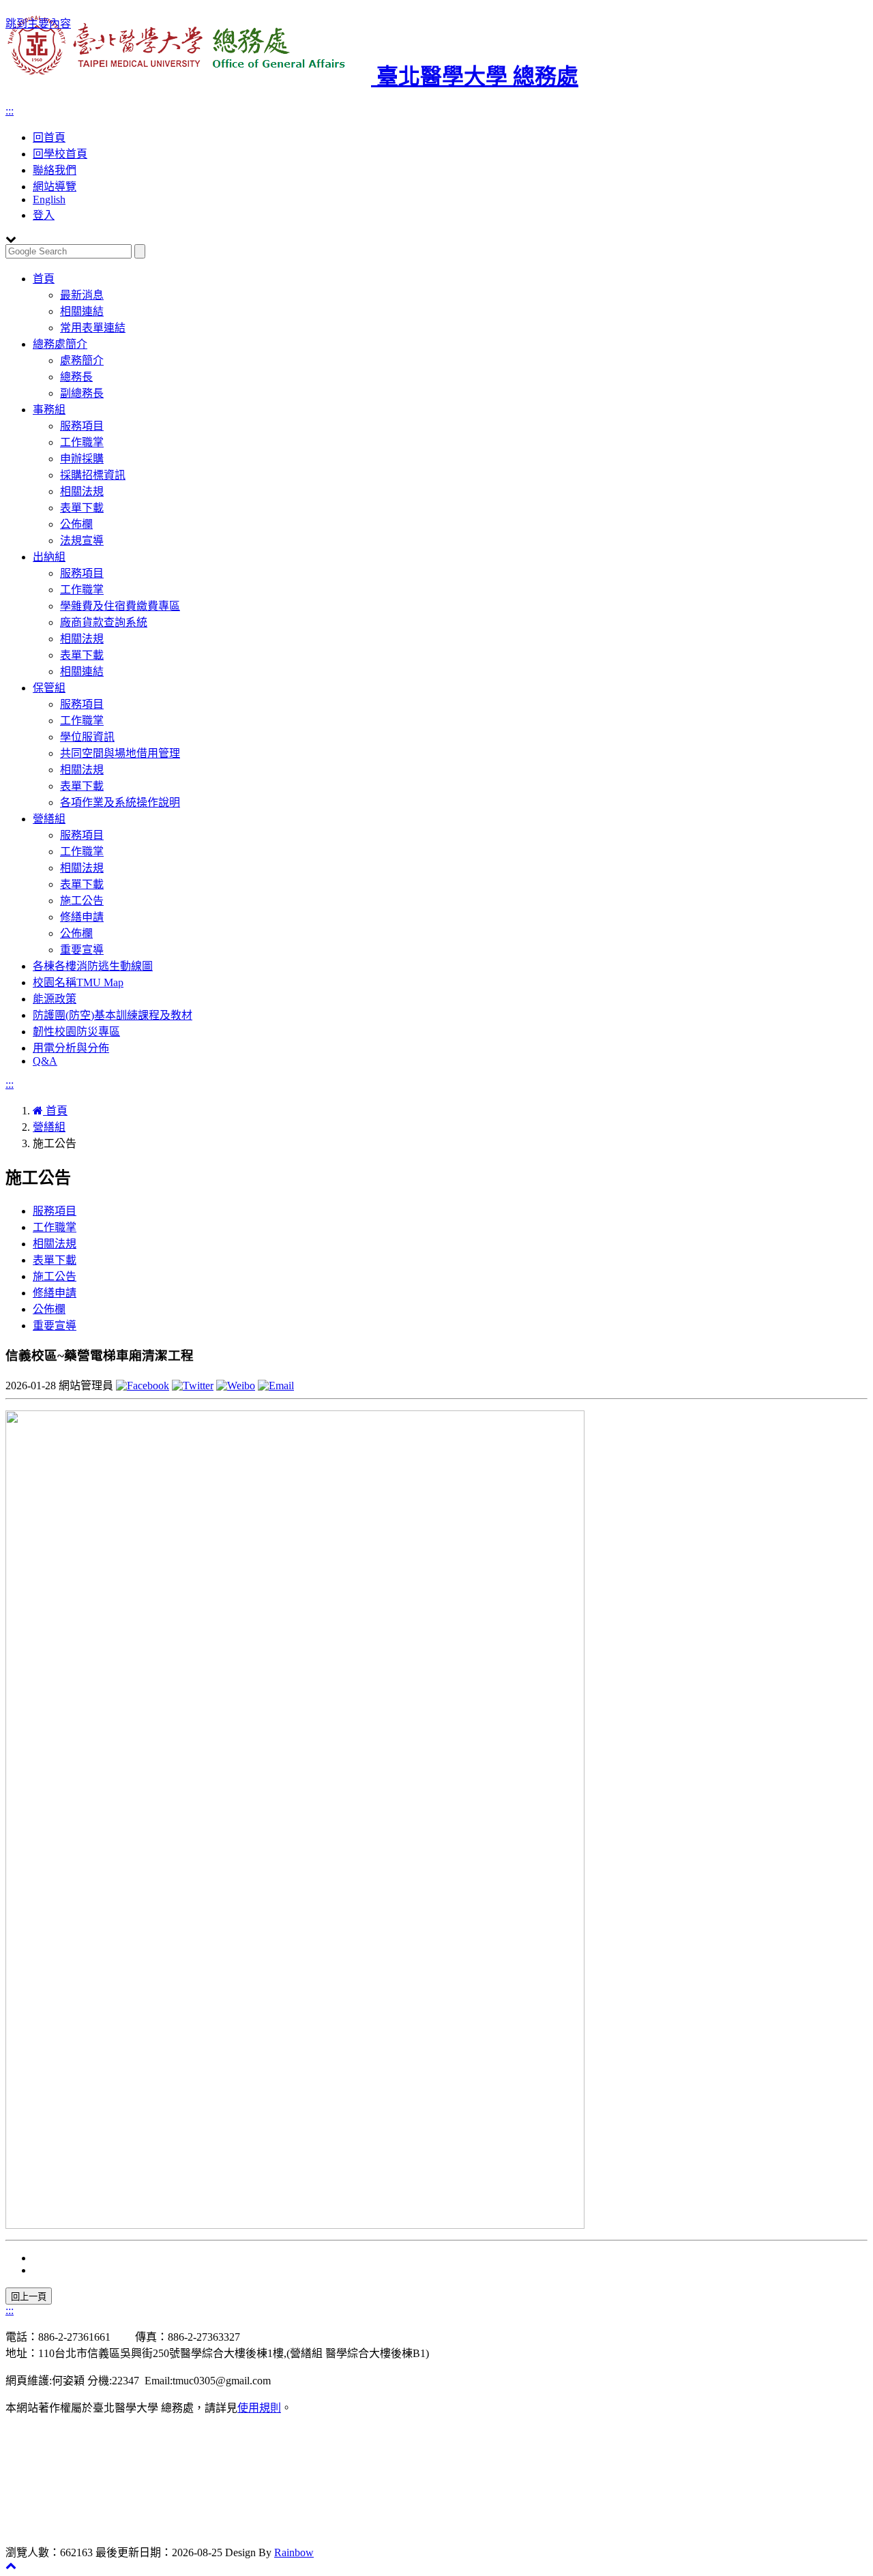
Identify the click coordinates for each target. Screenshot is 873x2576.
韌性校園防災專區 (76, 1032)
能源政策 (55, 999)
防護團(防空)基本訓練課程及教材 (113, 1015)
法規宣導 (82, 541)
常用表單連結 (93, 328)
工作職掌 (82, 442)
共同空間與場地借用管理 (120, 753)
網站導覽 (55, 187)
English (49, 199)
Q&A (45, 1061)
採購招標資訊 (93, 475)
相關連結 (82, 311)
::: (10, 111)
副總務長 (82, 393)
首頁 (44, 279)
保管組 (49, 688)
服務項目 (82, 426)
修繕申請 (82, 917)
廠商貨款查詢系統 (104, 622)
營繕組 (49, 819)
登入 (44, 215)
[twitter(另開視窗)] (193, 1386)
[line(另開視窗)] (276, 1386)
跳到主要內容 (38, 24)
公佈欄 (76, 524)
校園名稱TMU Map (78, 982)
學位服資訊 (87, 737)
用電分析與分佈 (71, 1048)
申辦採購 (82, 459)
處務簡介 (82, 360)
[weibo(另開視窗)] (236, 1386)
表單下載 (82, 508)
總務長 (76, 377)
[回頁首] (11, 2565)
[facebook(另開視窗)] (143, 1386)
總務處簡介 (60, 344)
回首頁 (49, 137)
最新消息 (82, 295)
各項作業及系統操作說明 (120, 802)
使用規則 (259, 2408)
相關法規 (82, 491)
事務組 (49, 410)
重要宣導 (82, 950)
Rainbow (294, 2552)
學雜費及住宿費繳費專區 (120, 606)
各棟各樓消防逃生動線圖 (93, 966)
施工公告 (82, 901)
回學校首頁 (60, 154)
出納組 (49, 557)
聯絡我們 (55, 170)
